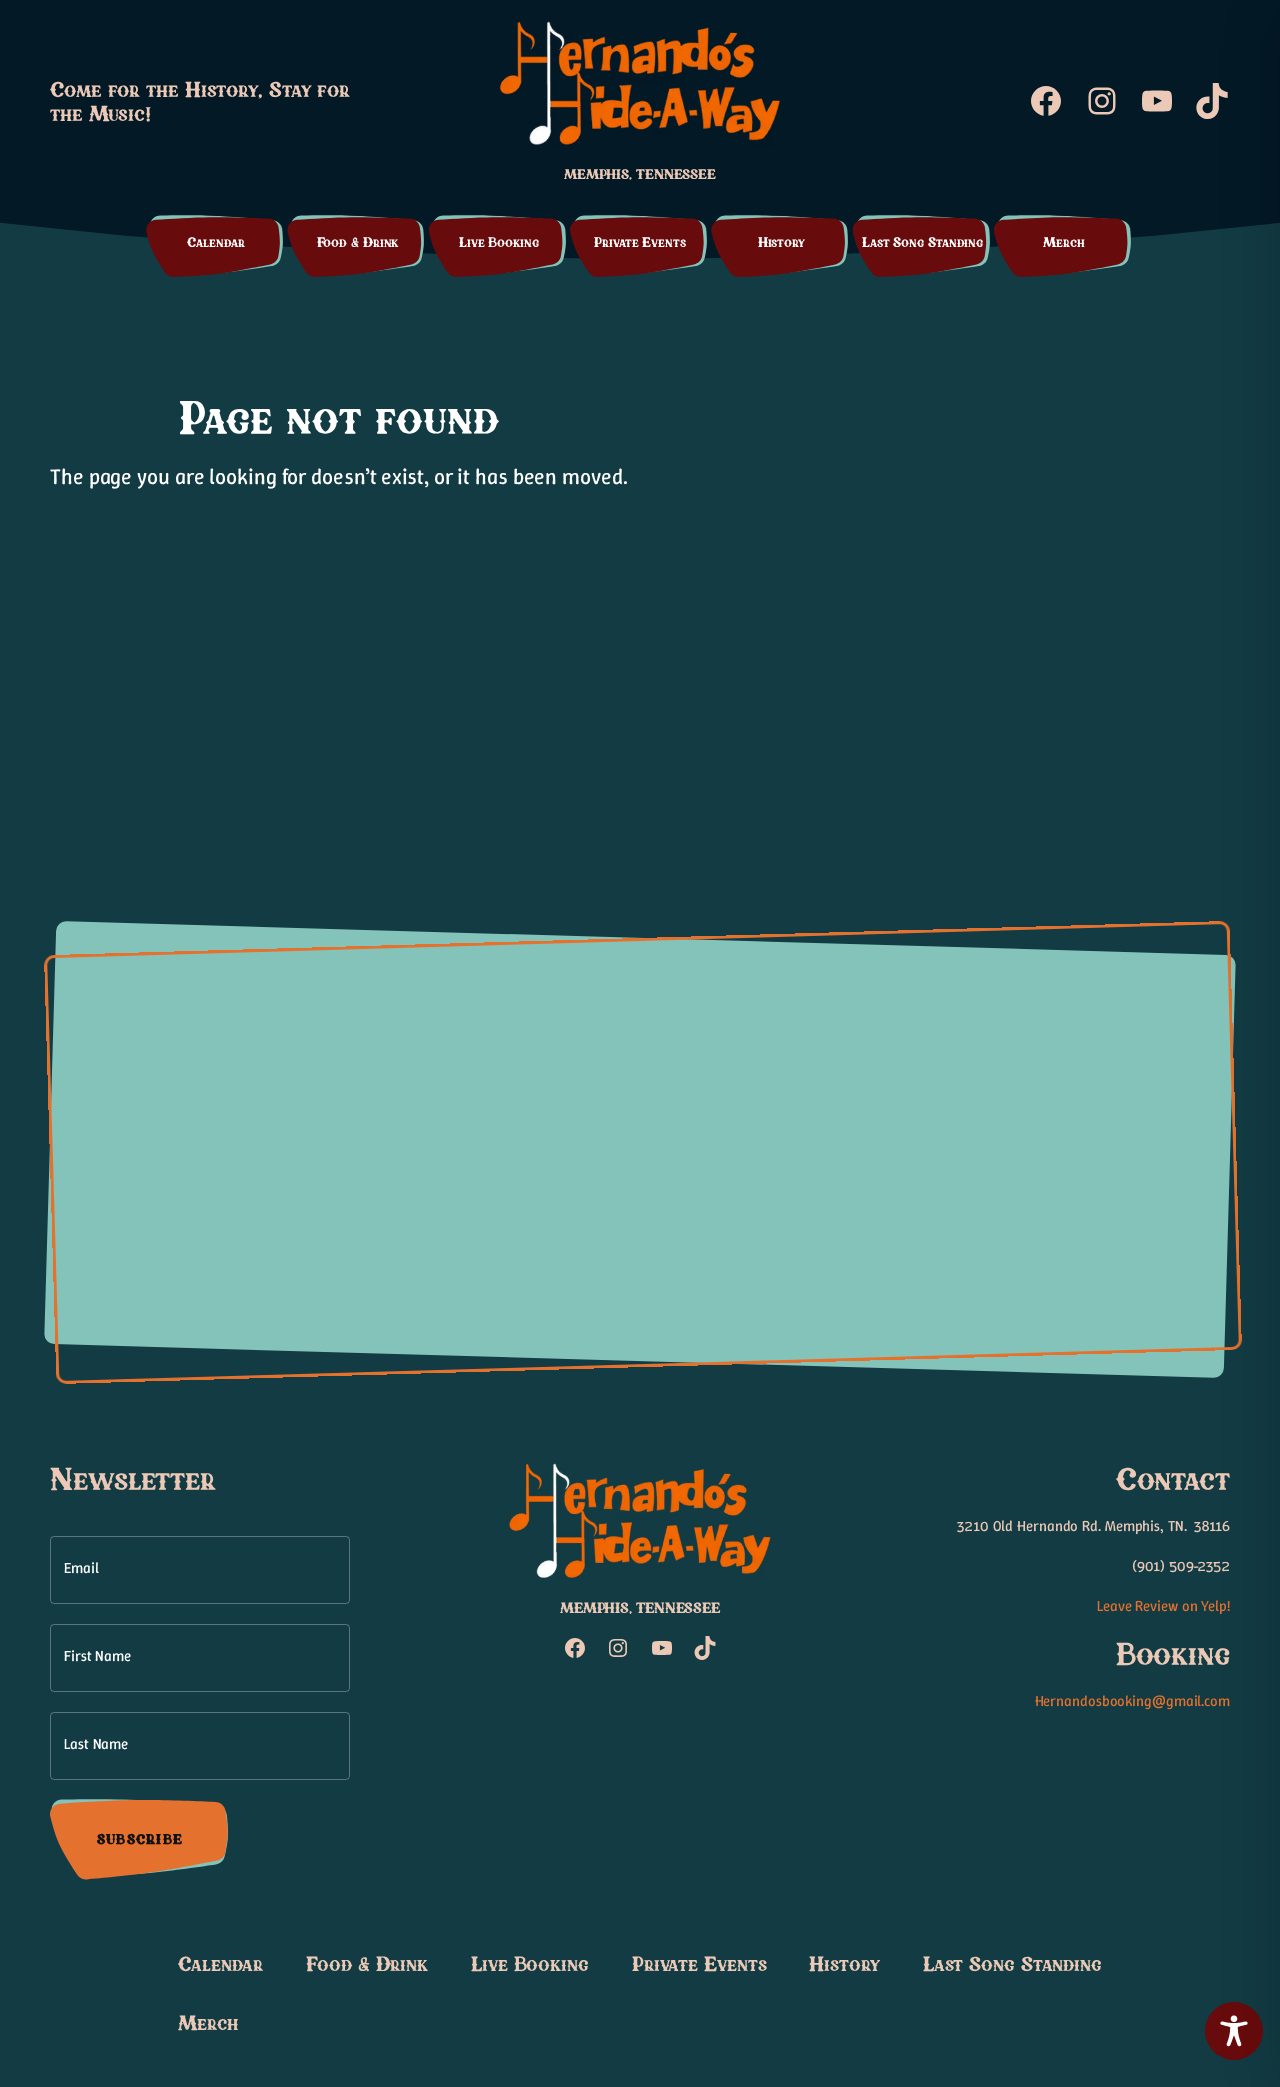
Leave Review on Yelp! (1163, 1606)
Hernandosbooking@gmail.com (1132, 1701)
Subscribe (140, 1839)
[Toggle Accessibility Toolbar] (1234, 2031)
